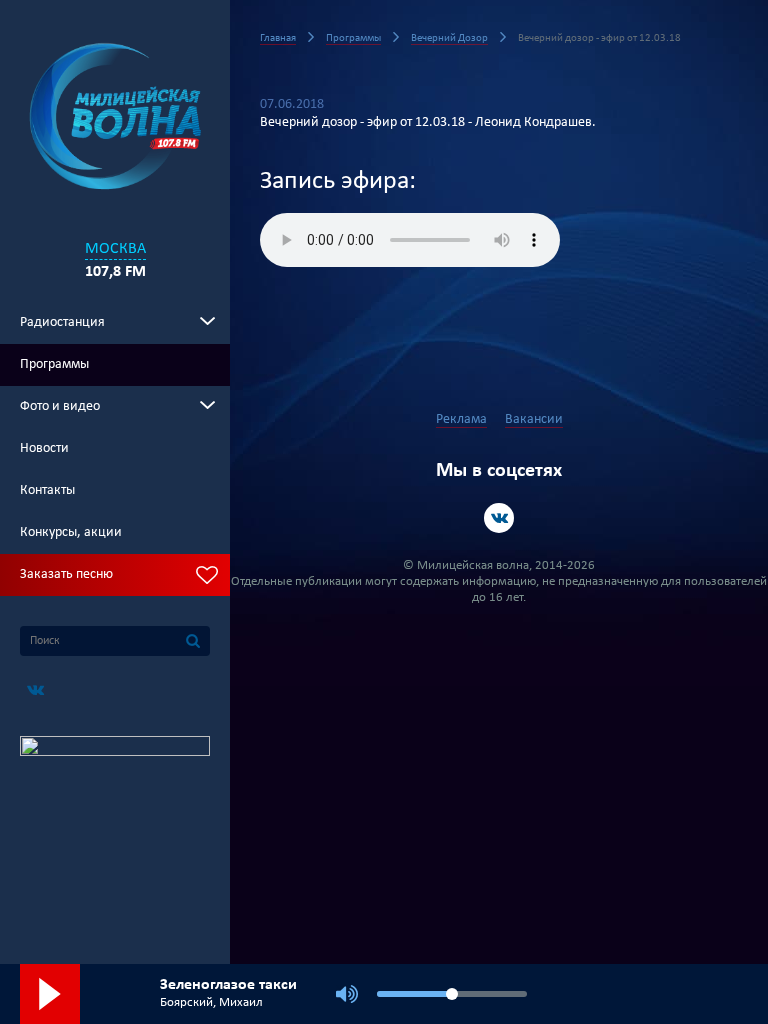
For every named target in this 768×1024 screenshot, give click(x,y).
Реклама (461, 419)
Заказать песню (66, 574)
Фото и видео (60, 406)
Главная (278, 38)
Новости (44, 448)
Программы (54, 364)
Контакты (47, 490)
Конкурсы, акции (71, 532)
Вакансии (534, 419)
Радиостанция (62, 322)
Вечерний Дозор (449, 38)
